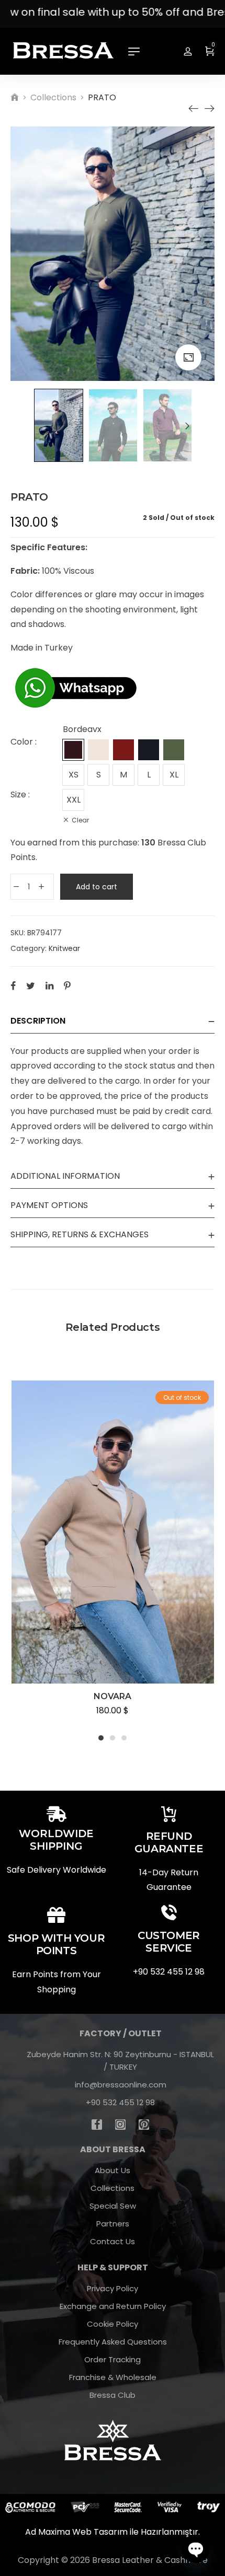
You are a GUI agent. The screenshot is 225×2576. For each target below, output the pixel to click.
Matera (98, 750)
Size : (20, 794)
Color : (24, 742)
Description (38, 1021)
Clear (80, 820)
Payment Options (49, 1205)
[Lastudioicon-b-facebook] (97, 2125)
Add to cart (97, 887)
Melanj (123, 750)
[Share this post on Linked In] (49, 985)
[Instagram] (120, 2125)
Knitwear (64, 948)
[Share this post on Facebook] (13, 985)
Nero (149, 750)
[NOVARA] (209, 109)
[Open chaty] (196, 2549)
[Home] (15, 97)
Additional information (65, 1176)
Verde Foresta (174, 750)
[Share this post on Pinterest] (67, 985)
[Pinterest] (144, 2125)
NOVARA (112, 1696)
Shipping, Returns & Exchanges (80, 1234)
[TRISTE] (194, 109)
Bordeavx (73, 750)
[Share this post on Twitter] (31, 985)
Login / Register (188, 51)
